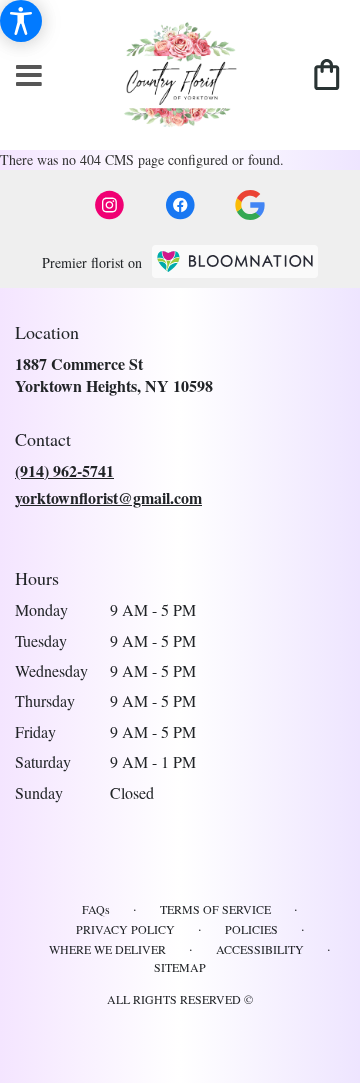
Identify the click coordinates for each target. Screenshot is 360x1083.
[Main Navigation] (29, 76)
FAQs (96, 909)
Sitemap (180, 967)
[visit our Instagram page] (110, 205)
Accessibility (260, 949)
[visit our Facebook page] (180, 205)
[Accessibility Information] (21, 21)
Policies (251, 929)
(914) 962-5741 (64, 470)
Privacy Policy (125, 929)
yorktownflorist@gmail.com (108, 497)
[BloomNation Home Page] (235, 261)
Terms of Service (215, 909)
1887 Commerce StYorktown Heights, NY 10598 (114, 374)
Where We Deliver (107, 949)
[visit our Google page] (250, 205)
